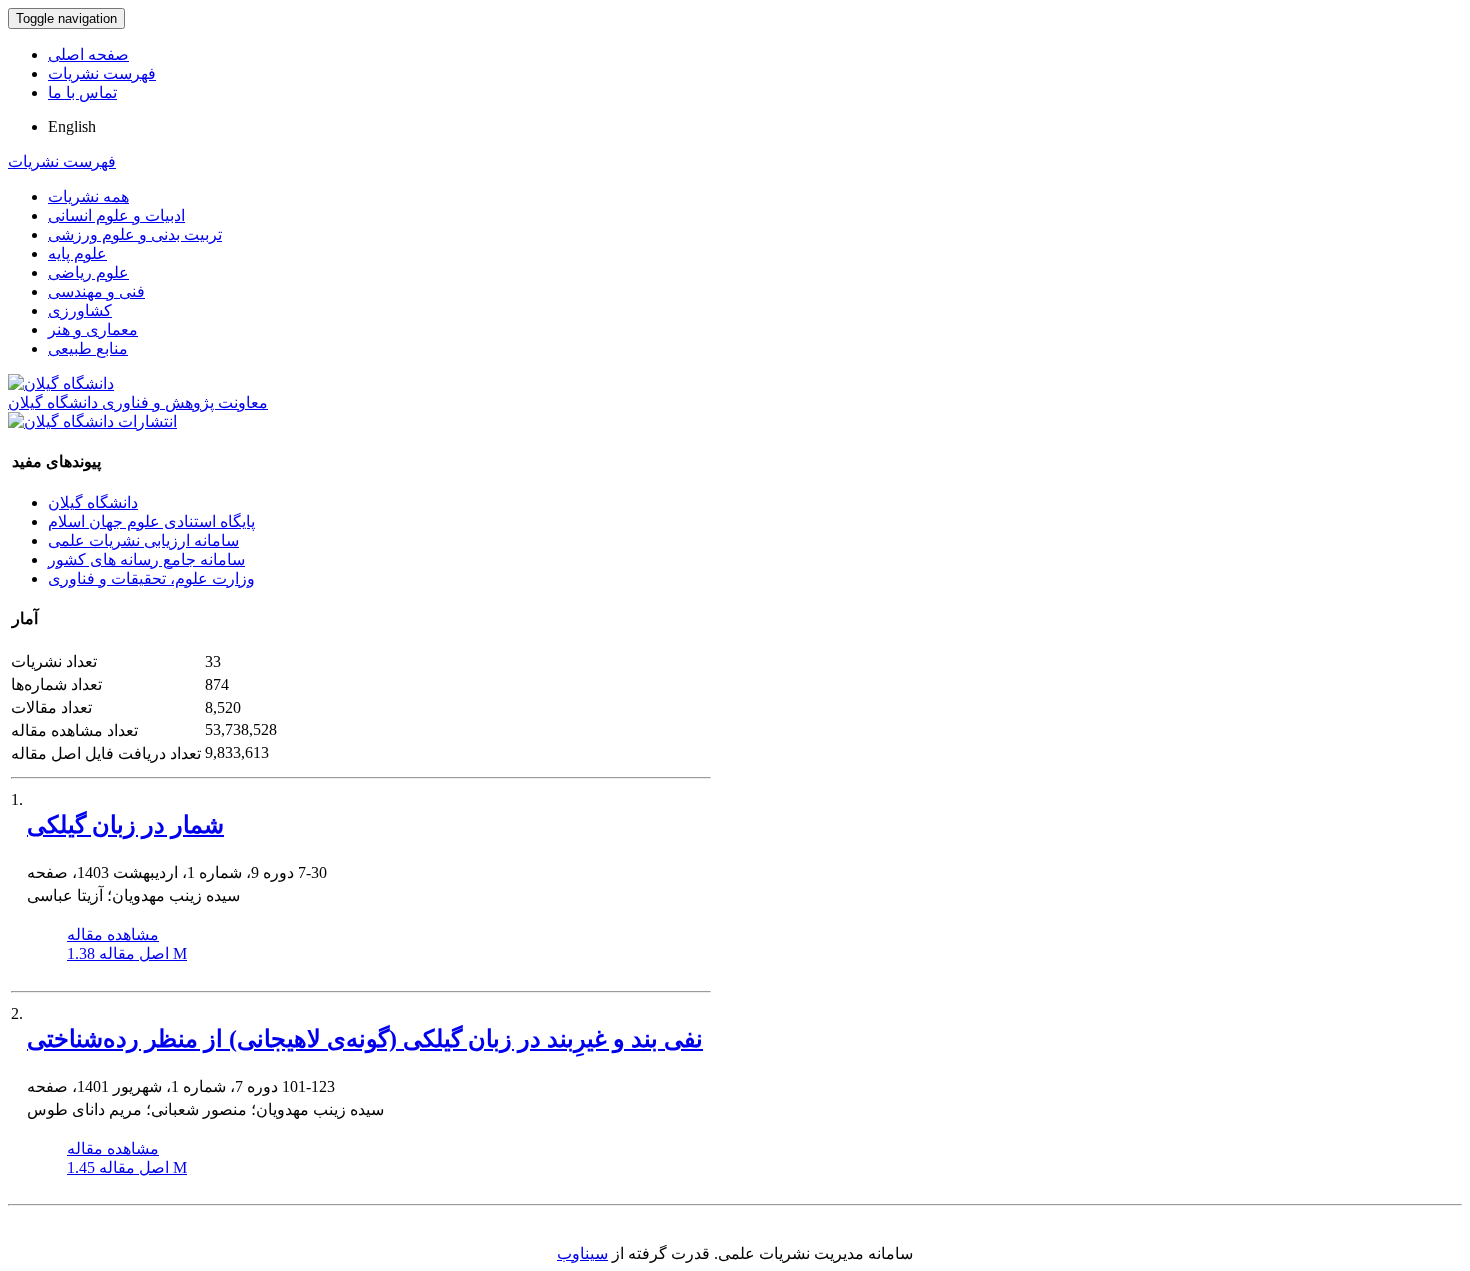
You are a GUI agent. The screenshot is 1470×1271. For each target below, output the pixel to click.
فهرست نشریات (102, 73)
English (72, 126)
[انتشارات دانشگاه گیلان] (92, 421)
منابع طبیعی (88, 348)
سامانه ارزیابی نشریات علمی (143, 540)
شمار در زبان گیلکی (125, 825)
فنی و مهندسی (96, 291)
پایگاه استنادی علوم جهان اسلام (151, 521)
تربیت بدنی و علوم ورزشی (135, 234)
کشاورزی (80, 310)
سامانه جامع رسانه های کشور (146, 559)
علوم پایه (77, 253)
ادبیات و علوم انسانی (116, 215)
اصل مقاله (127, 953)
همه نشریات (88, 196)
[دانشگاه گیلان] (61, 383)
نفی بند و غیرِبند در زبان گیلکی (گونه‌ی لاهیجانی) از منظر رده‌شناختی (365, 1039)
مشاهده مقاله (113, 934)
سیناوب (582, 1253)
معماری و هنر (93, 329)
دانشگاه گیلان (93, 502)
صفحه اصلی (88, 54)
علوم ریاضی (88, 272)
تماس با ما (82, 92)
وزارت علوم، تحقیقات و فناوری (151, 578)
